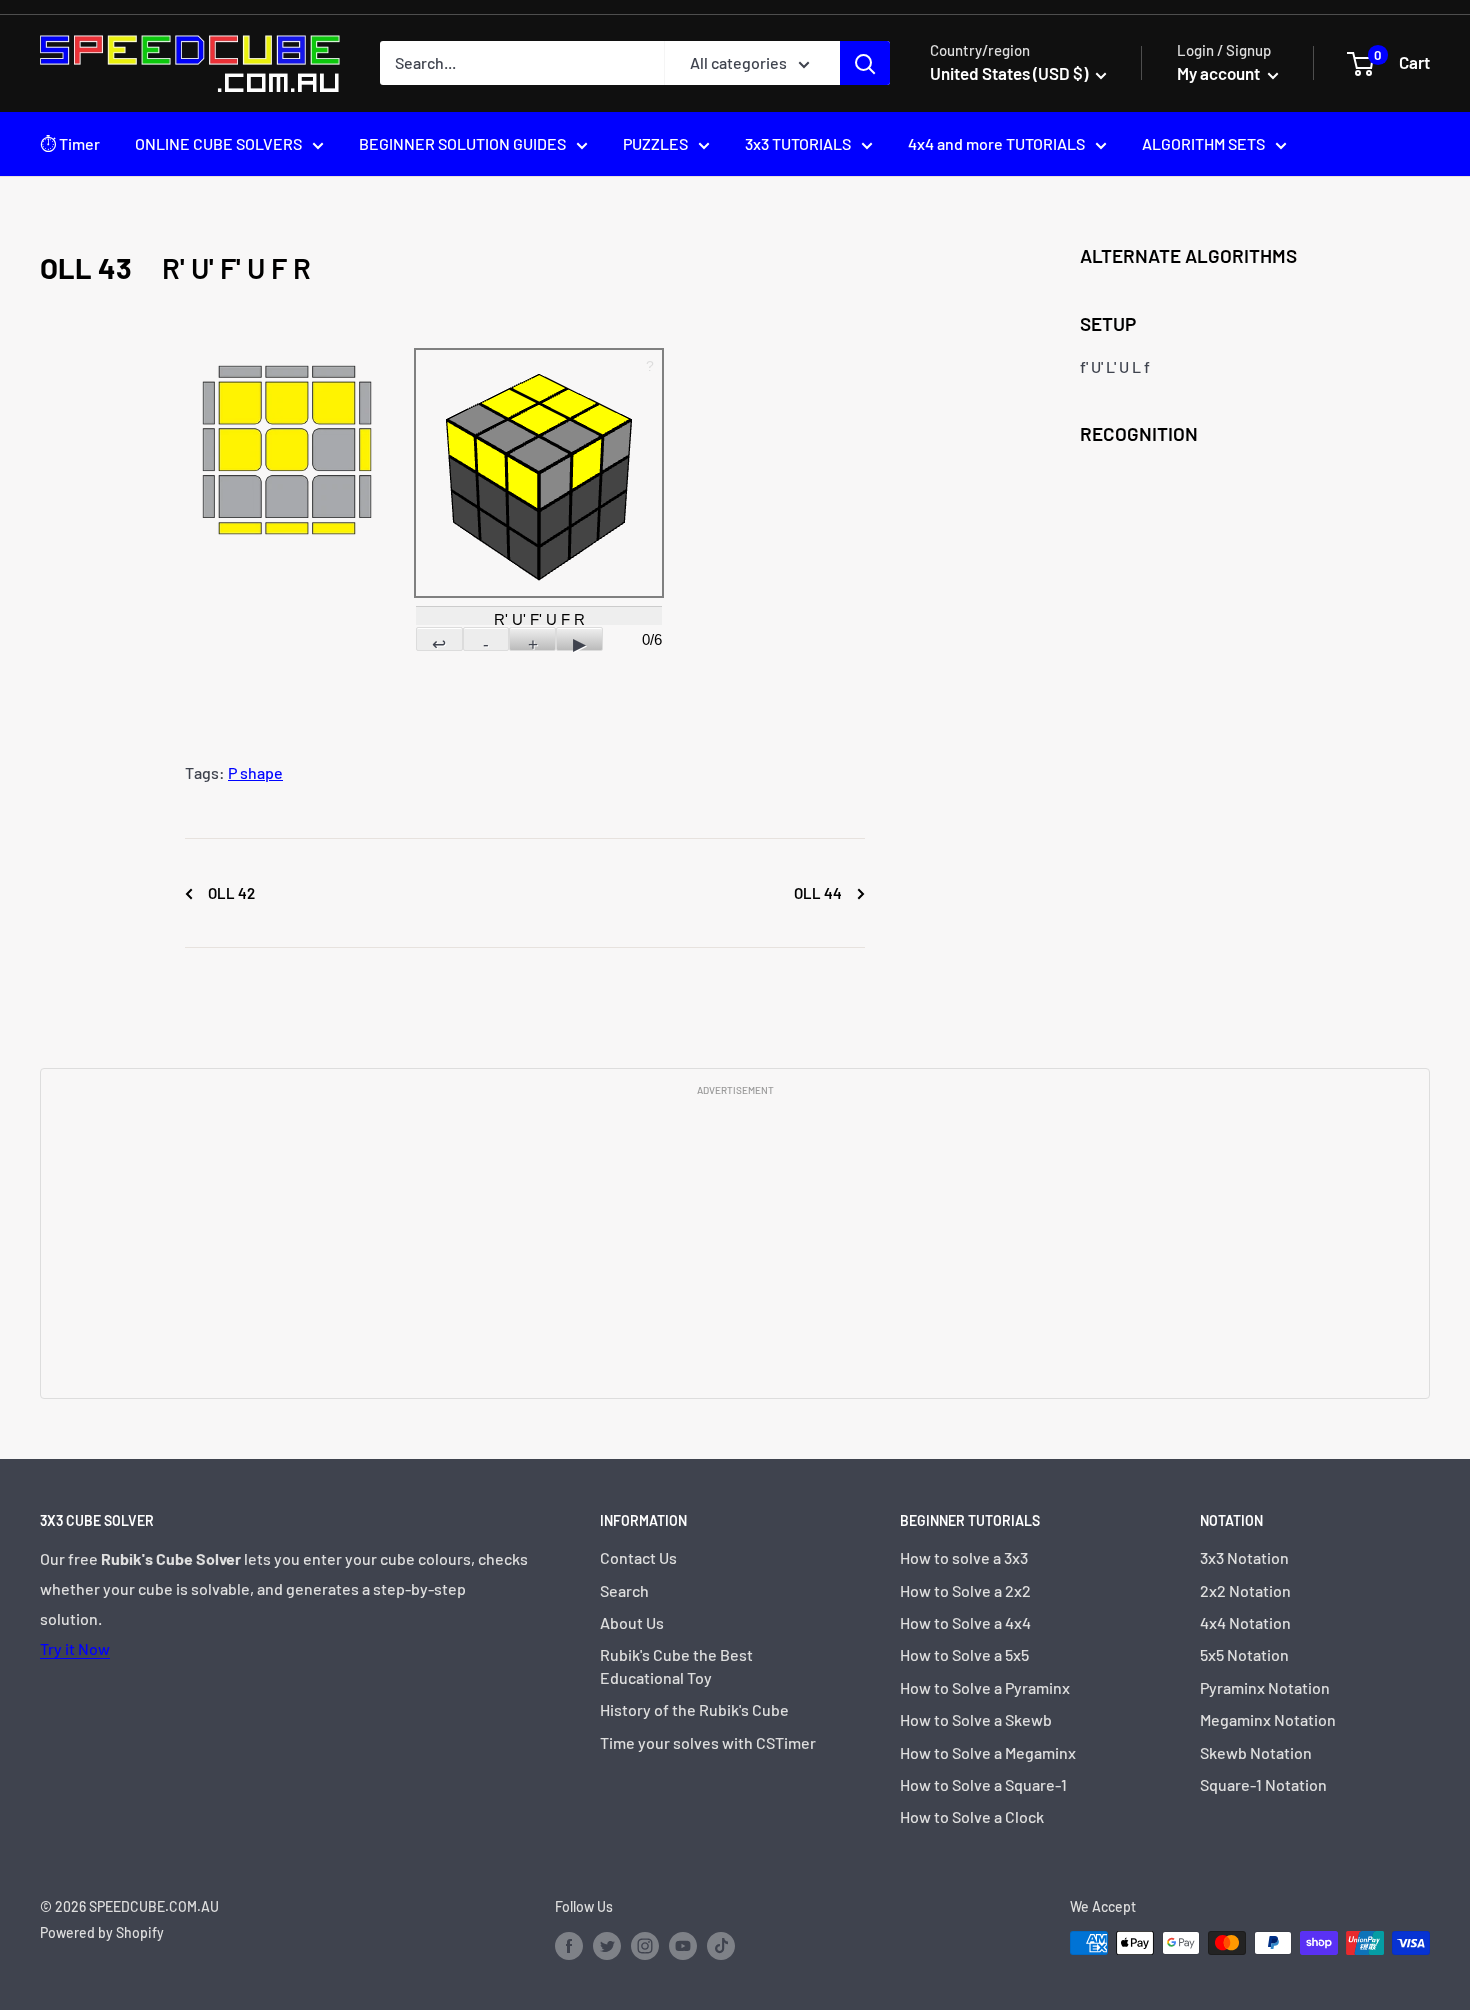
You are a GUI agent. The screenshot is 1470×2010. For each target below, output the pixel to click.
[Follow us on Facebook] (569, 1945)
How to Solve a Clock (972, 1816)
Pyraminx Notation (1265, 1687)
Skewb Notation (1256, 1752)
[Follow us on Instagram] (645, 1945)
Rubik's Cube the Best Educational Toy (676, 1665)
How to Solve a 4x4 (965, 1622)
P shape (255, 772)
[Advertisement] (735, 1246)
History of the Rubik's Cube (694, 1709)
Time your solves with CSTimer (708, 1742)
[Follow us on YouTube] (683, 1945)
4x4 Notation (1245, 1622)
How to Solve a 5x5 (964, 1654)
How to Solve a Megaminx (988, 1752)
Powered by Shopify (102, 1932)
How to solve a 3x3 (964, 1557)
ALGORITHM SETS (1203, 143)
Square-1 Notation (1263, 1784)
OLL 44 (819, 893)
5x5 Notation (1244, 1654)
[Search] (865, 63)
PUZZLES (655, 143)
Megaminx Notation (1268, 1719)
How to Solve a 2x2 (965, 1590)
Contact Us (638, 1557)
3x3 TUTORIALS (798, 143)
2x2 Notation (1245, 1590)
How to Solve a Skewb (976, 1719)
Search (624, 1590)
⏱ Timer (70, 143)
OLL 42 (230, 893)
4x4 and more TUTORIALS (996, 143)
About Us (632, 1622)
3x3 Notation (1244, 1557)
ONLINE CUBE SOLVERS (218, 143)
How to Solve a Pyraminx (985, 1687)
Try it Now (75, 1648)
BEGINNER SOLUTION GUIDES (462, 143)
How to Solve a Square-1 (983, 1784)
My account (1220, 73)
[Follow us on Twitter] (607, 1945)
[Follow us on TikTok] (721, 1945)
